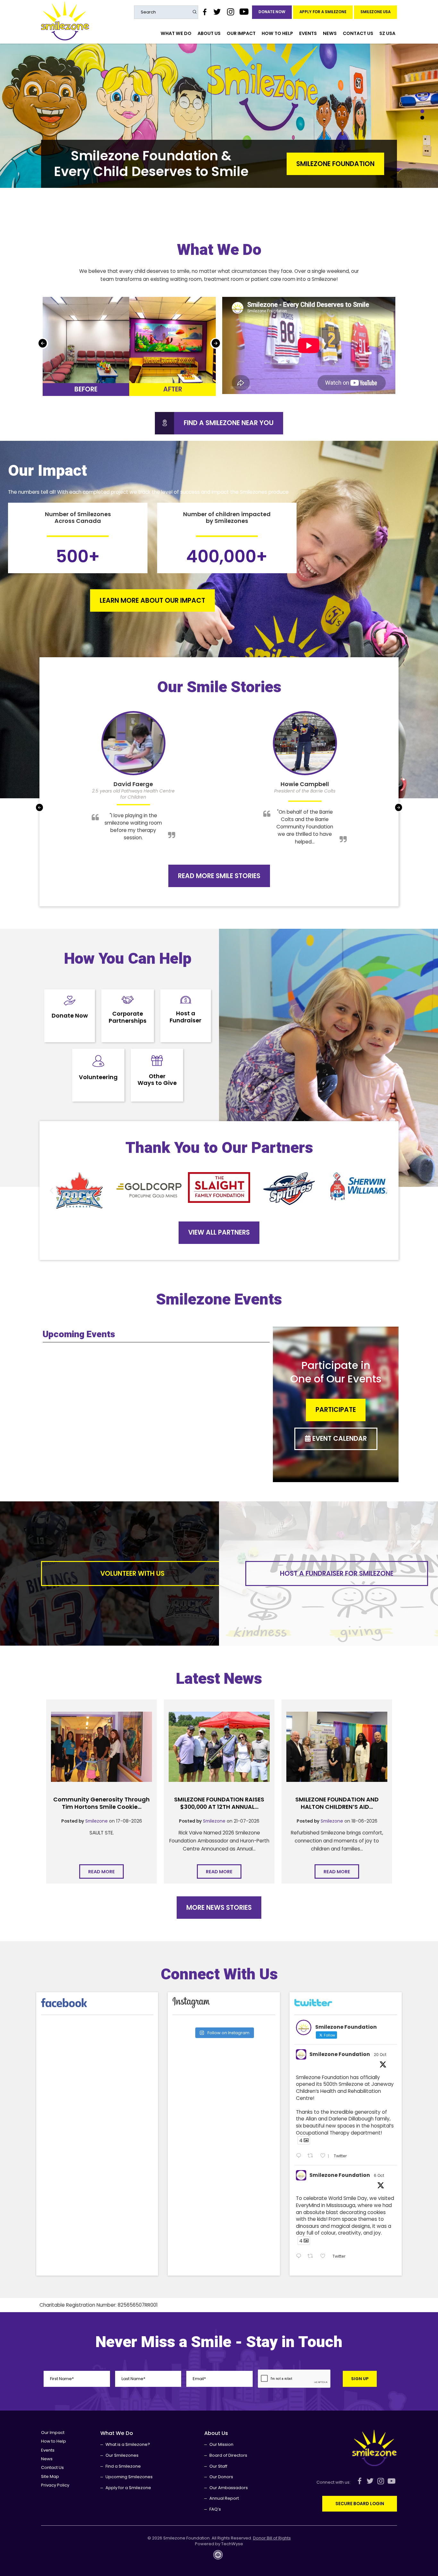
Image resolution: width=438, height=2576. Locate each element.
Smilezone (97, 1821)
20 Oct (380, 2055)
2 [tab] (422, 118)
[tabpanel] (219, 116)
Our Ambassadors (229, 2488)
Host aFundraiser (185, 1017)
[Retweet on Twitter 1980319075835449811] (312, 2156)
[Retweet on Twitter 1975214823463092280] (312, 2256)
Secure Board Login (360, 2504)
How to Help (277, 33)
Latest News (219, 1679)
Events (308, 33)
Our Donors (221, 2477)
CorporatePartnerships (128, 1017)
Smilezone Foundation (340, 2054)
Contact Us (358, 33)
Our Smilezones (122, 2455)
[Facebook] (205, 12)
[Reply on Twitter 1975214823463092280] (300, 2256)
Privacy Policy (55, 2485)
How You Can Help (128, 959)
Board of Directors (228, 2455)
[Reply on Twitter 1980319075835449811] (300, 2156)
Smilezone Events (219, 1300)
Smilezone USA (375, 12)
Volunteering (98, 1077)
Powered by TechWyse (219, 2544)
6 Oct (379, 2175)
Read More (356, 164)
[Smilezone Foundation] (65, 21)
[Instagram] (230, 12)
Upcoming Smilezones (129, 2477)
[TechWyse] (219, 2557)
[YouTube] (244, 12)
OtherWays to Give (157, 1080)
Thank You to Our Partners (219, 1148)
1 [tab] (422, 111)
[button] (51, 1190)
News (330, 33)
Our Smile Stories (219, 687)
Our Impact (241, 33)
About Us (209, 33)
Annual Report (224, 2498)
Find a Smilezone (123, 2466)
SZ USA (387, 33)
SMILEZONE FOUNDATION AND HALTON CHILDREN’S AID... (337, 1803)
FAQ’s (215, 2509)
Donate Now (272, 12)
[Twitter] (217, 12)
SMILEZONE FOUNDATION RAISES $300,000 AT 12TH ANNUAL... (219, 1803)
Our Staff (218, 2466)
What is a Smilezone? (128, 2444)
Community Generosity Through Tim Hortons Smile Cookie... (101, 1803)
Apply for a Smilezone (323, 12)
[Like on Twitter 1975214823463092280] (325, 2256)
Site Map (50, 2476)
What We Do (176, 33)
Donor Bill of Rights (272, 2538)
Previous (43, 343)
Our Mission (221, 2444)
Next (216, 343)
